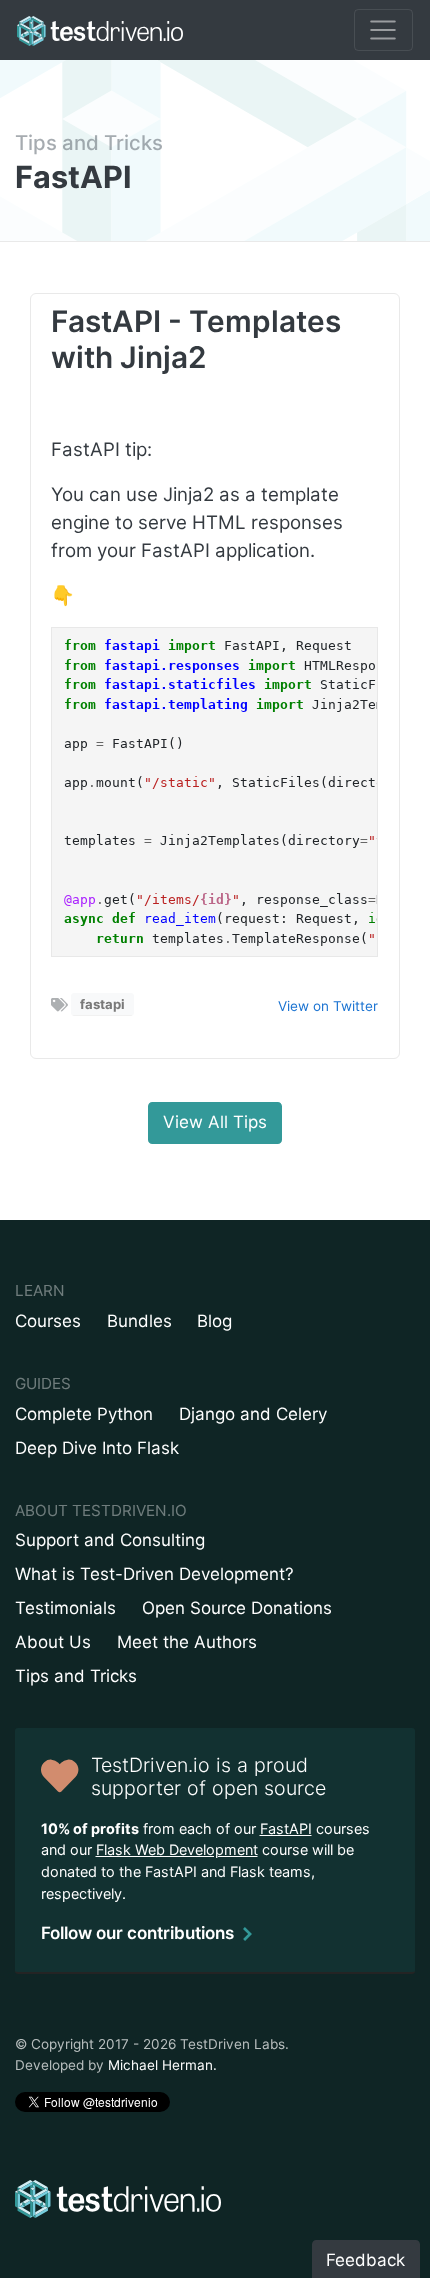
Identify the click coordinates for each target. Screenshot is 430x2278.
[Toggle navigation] (383, 30)
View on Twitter (328, 1006)
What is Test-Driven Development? (154, 1574)
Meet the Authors (187, 1642)
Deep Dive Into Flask (97, 1448)
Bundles (139, 1321)
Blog (214, 1321)
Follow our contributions (137, 1933)
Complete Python (84, 1414)
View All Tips (215, 1122)
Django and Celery (253, 1414)
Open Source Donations (237, 1608)
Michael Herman (160, 2065)
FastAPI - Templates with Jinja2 (196, 339)
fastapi (102, 1004)
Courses (48, 1321)
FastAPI (286, 1828)
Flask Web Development (177, 1849)
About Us (53, 1642)
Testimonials (65, 1608)
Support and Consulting (110, 1540)
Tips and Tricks (89, 142)
